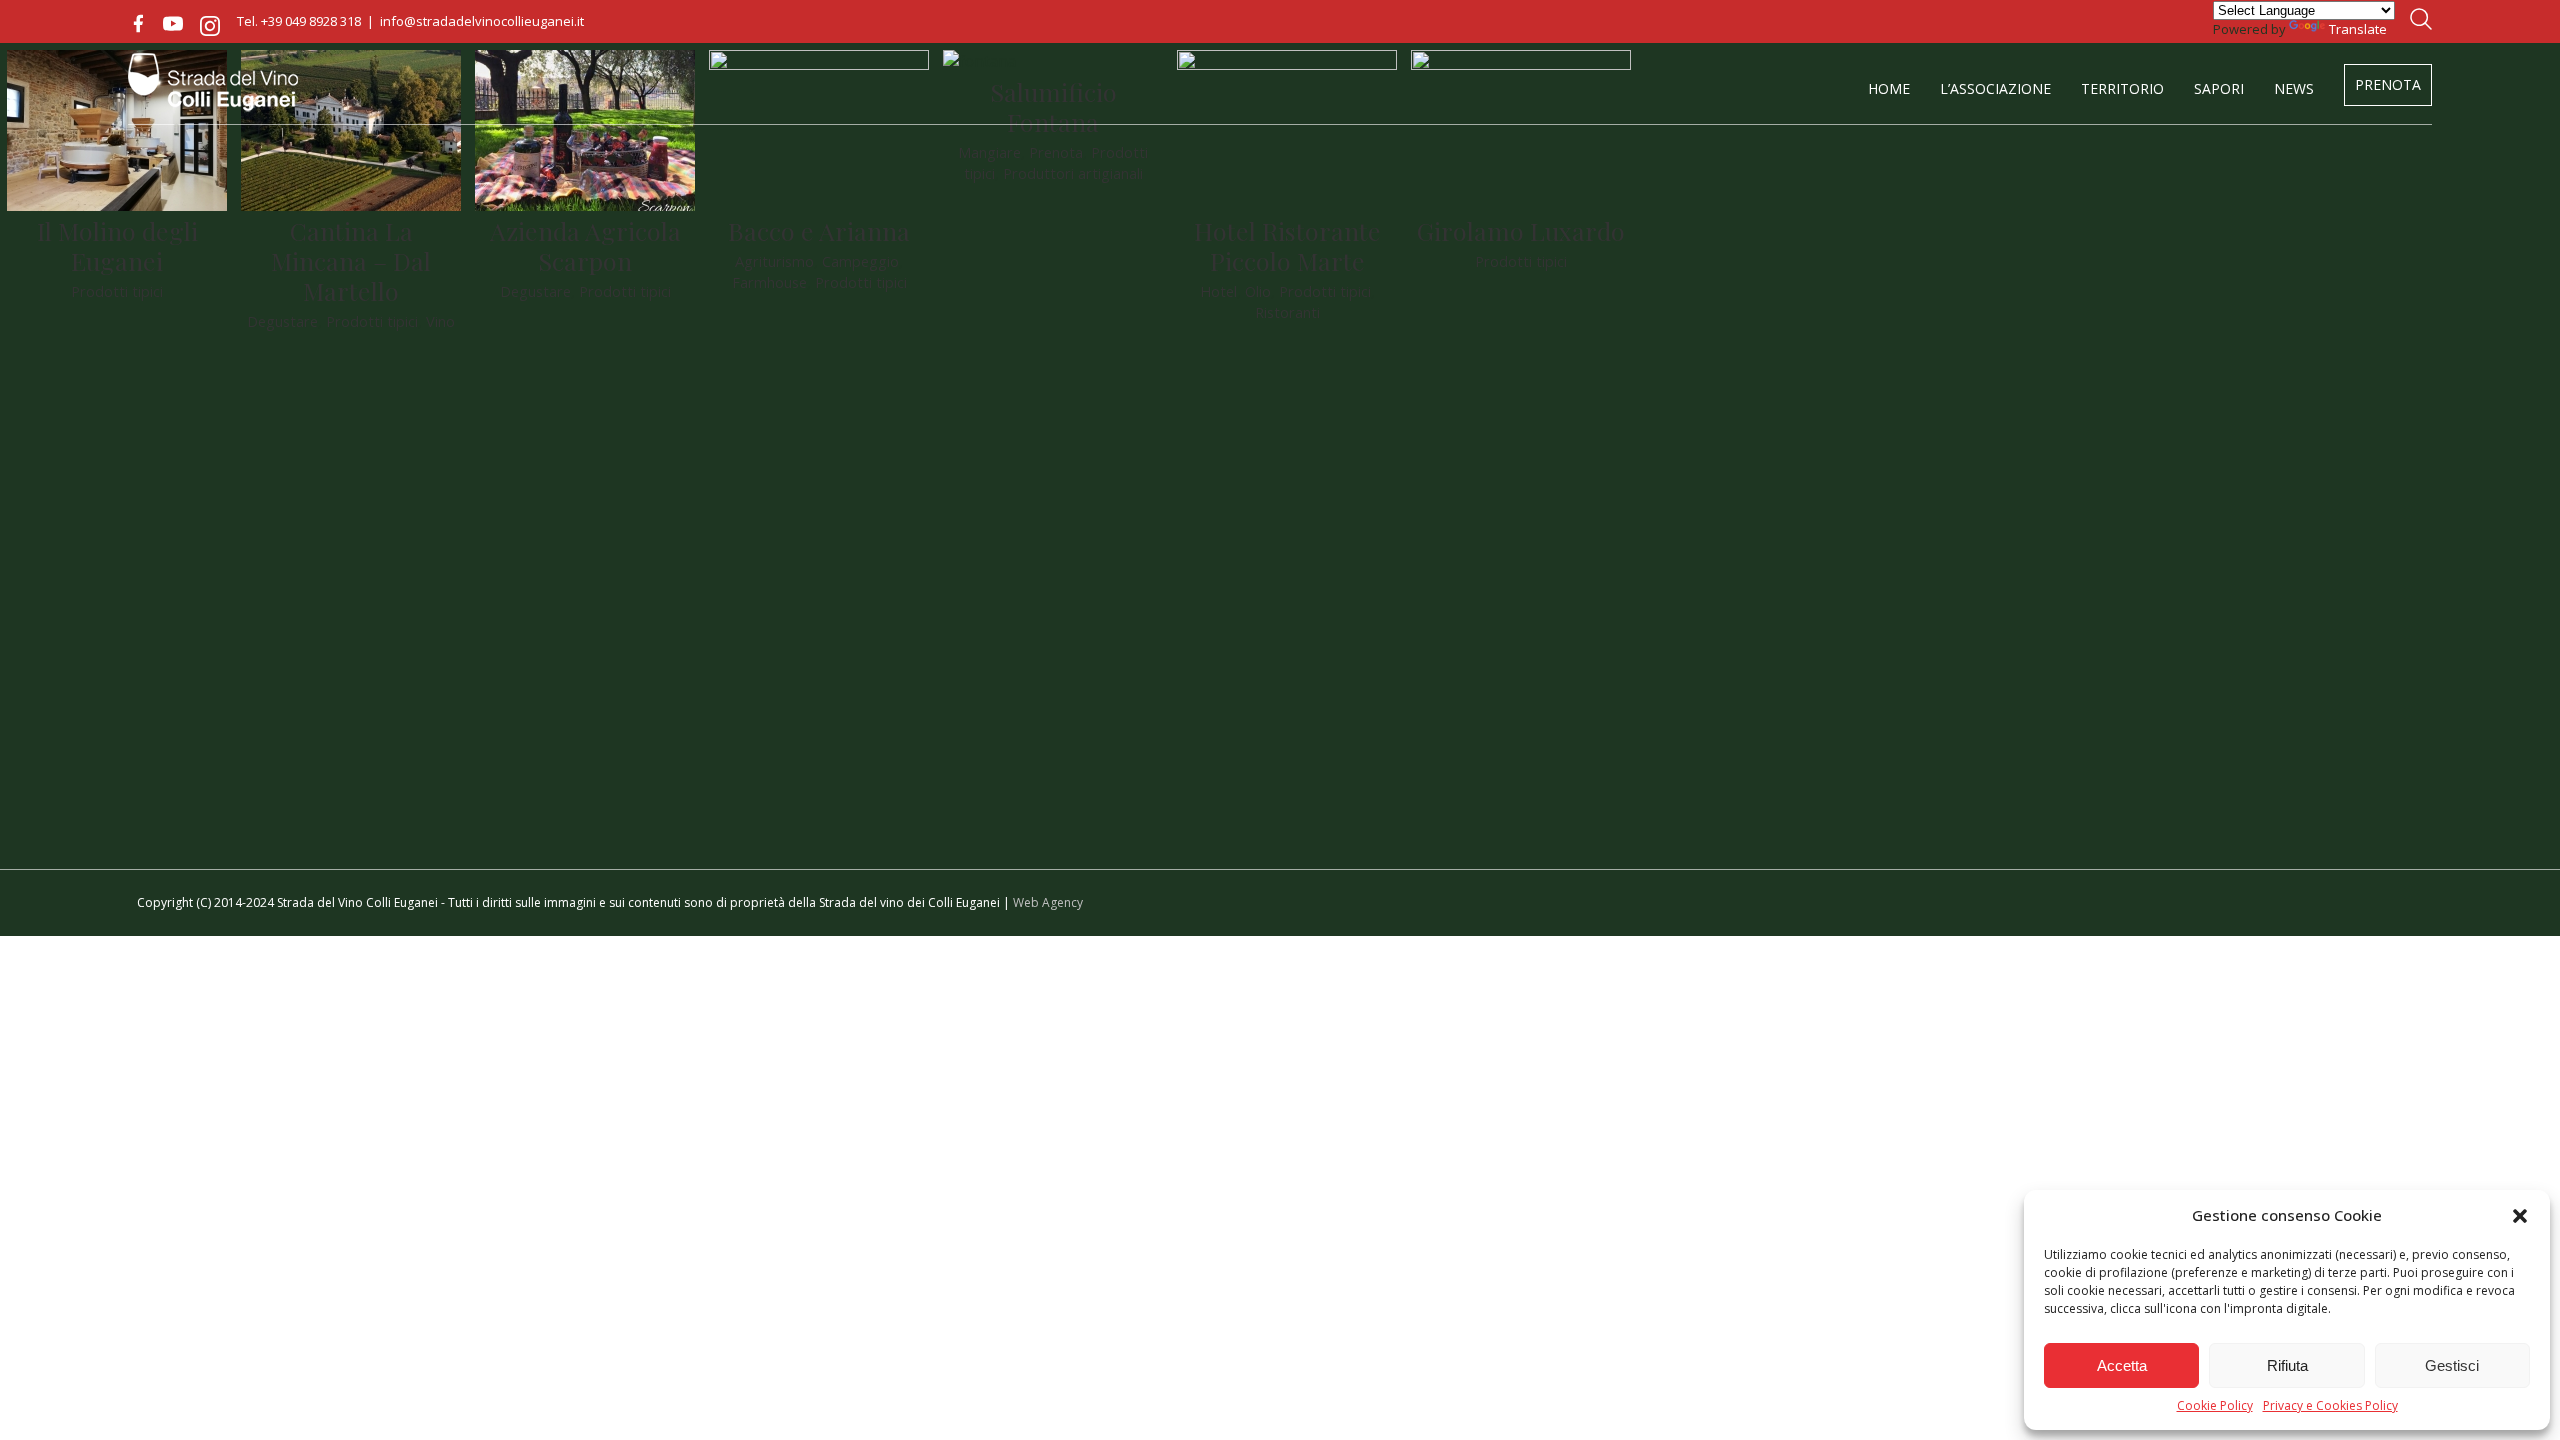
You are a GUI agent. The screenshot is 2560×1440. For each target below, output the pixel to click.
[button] (2520, 1216)
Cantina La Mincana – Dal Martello (351, 260)
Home (1889, 88)
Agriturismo (774, 261)
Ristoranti (1287, 312)
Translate (2358, 29)
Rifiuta (2287, 1365)
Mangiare (989, 152)
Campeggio (860, 261)
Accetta (2122, 1365)
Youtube (173, 24)
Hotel (1218, 291)
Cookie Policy (2215, 1406)
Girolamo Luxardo (1521, 230)
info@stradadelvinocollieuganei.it (482, 21)
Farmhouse (769, 282)
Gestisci (2452, 1365)
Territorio (2122, 88)
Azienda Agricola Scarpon (585, 245)
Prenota (2388, 84)
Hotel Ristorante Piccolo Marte (1287, 245)
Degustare (282, 321)
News (2294, 88)
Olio (1258, 291)
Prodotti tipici (117, 291)
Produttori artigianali (1073, 173)
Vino (440, 321)
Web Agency (1048, 902)
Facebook (138, 24)
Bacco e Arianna (819, 230)
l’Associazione (1995, 88)
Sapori (2219, 88)
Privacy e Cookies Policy (2330, 1406)
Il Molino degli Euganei (117, 245)
